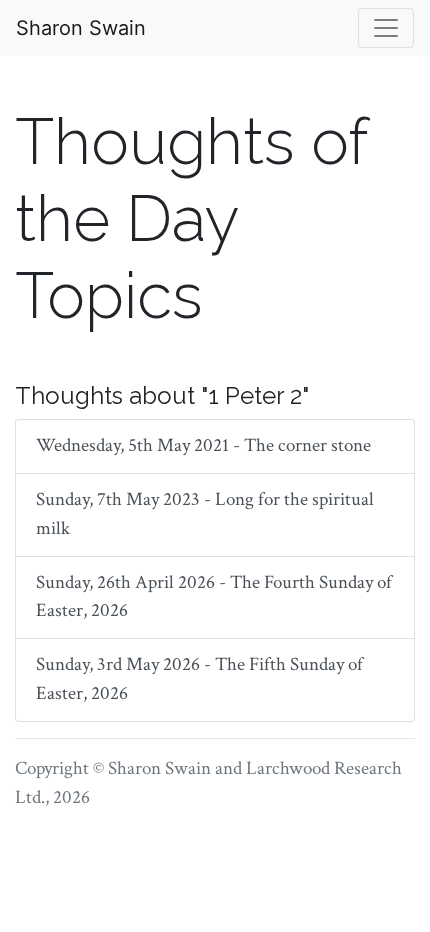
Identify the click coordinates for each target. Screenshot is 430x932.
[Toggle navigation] (386, 28)
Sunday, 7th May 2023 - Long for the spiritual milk (205, 514)
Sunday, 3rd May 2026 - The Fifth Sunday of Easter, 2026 (199, 679)
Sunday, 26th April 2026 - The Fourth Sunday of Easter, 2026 (214, 597)
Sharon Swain (81, 28)
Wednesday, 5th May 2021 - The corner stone (203, 445)
